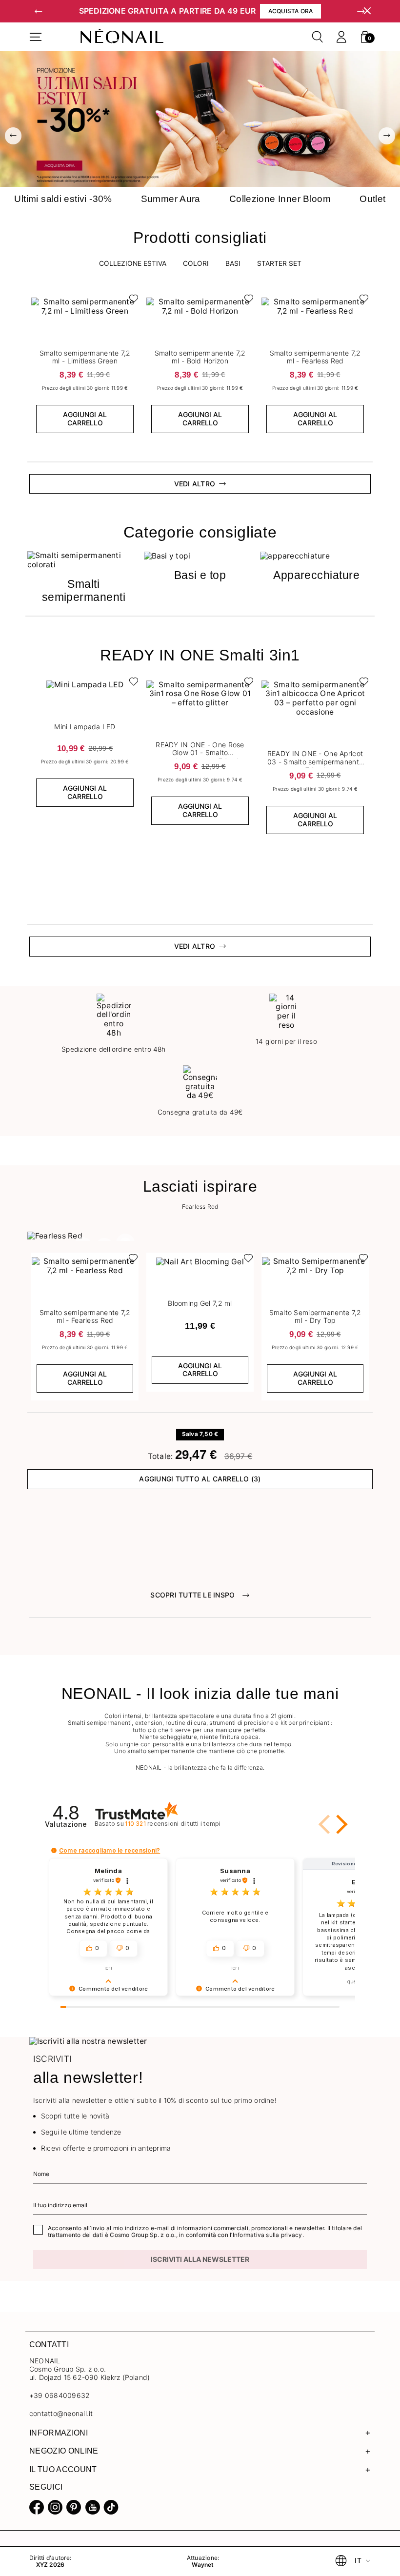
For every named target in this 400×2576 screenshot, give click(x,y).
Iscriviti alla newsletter (200, 2259)
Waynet (203, 2565)
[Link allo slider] (200, 119)
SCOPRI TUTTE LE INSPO (192, 1595)
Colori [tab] (196, 263)
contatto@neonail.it (61, 2414)
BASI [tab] (233, 263)
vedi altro (195, 484)
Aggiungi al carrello (85, 419)
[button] (39, 11)
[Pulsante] (131, 301)
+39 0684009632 (60, 2395)
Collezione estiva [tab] (133, 263)
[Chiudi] (367, 11)
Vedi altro (195, 946)
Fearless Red (200, 1207)
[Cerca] (318, 37)
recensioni (173, 1824)
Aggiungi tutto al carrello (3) (200, 1479)
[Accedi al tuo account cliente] (341, 37)
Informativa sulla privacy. (268, 2235)
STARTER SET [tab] (279, 263)
